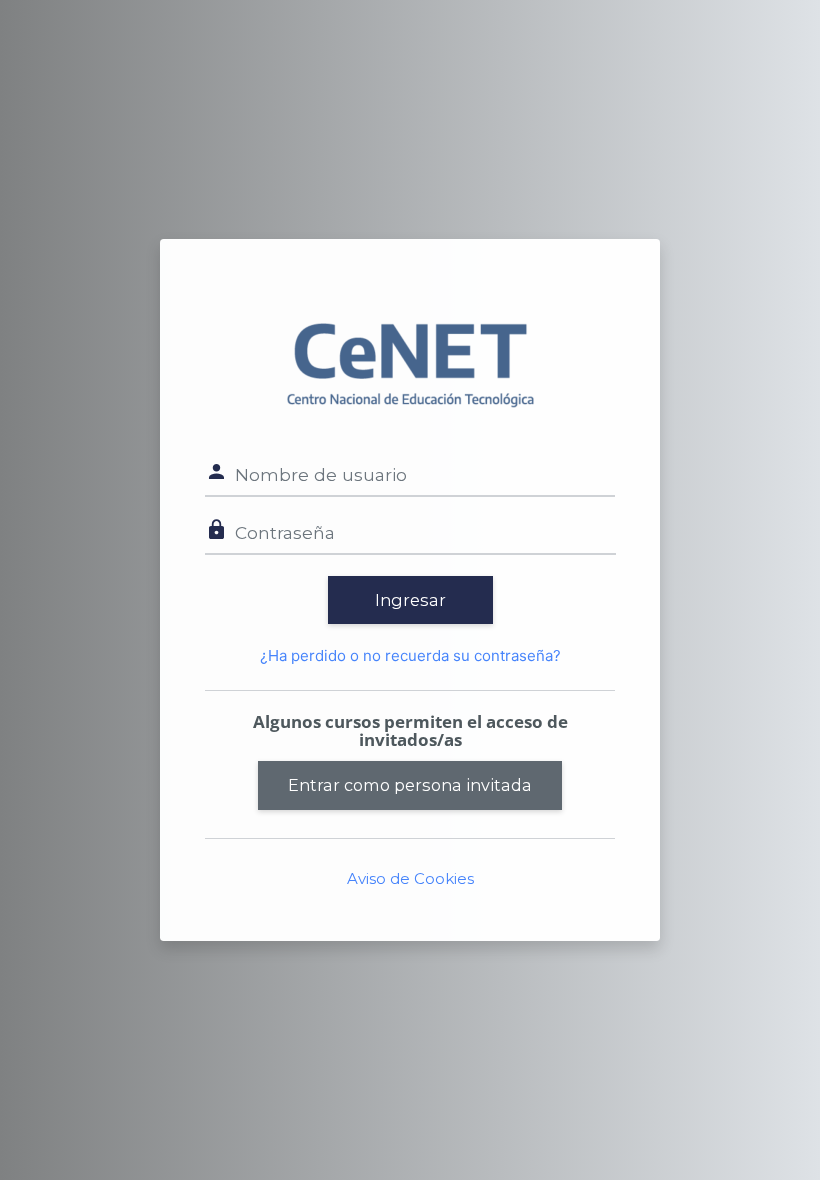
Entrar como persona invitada (410, 785)
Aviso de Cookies (410, 878)
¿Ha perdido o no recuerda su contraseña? (410, 655)
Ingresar (410, 600)
